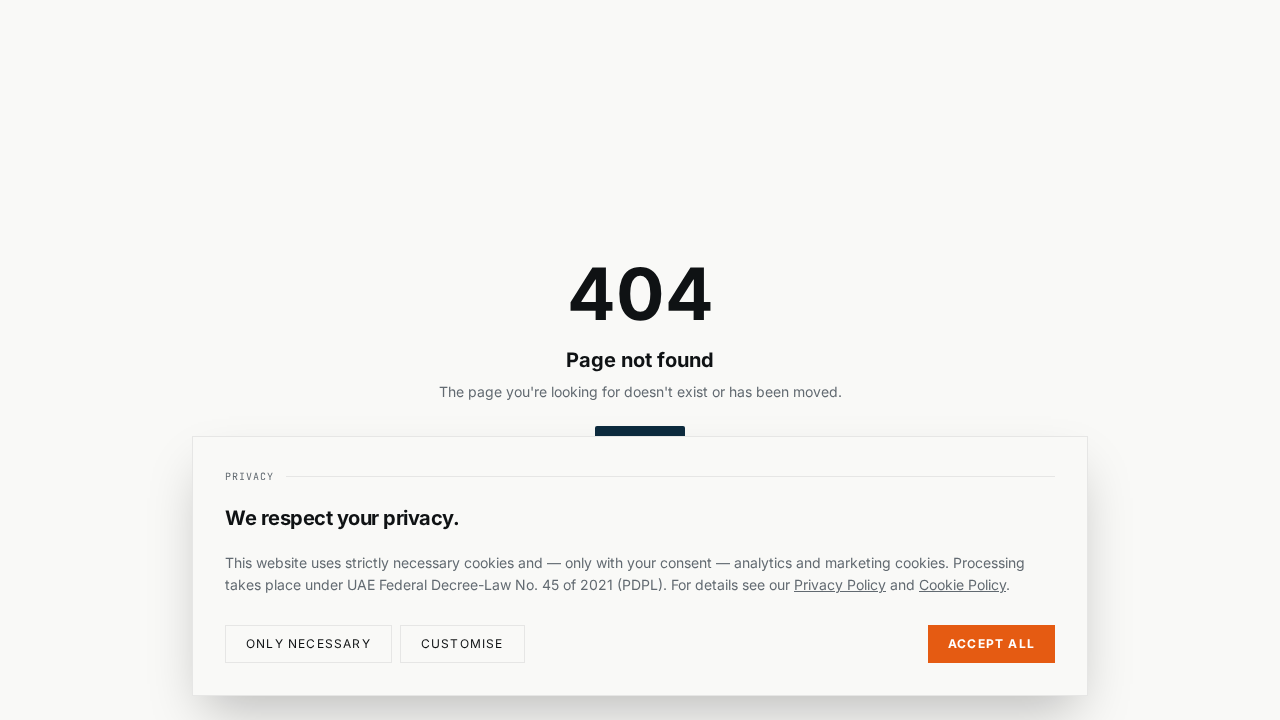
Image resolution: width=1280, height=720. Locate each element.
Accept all (991, 643)
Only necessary (308, 643)
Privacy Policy (840, 584)
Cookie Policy (962, 584)
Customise (462, 643)
